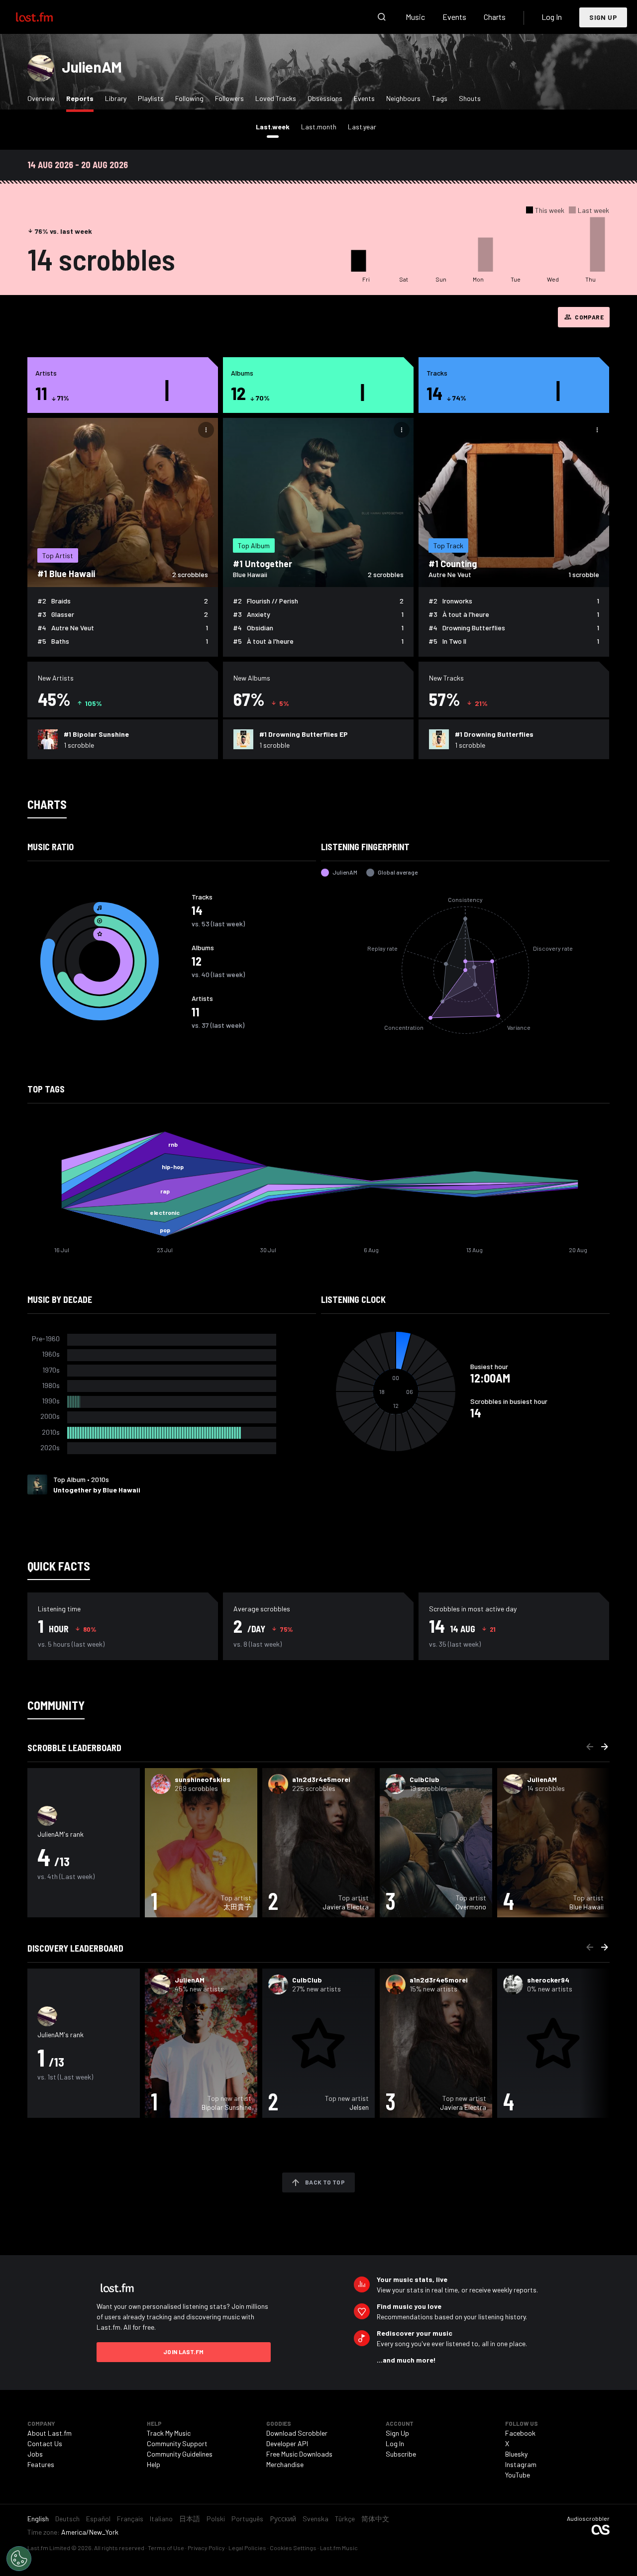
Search (382, 17)
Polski (216, 2519)
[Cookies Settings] (19, 2559)
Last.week (275, 126)
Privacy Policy (206, 2548)
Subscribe (401, 2454)
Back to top (325, 2182)
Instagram (521, 2464)
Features (41, 2464)
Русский (283, 2519)
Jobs (35, 2454)
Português (247, 2519)
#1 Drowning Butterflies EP (304, 734)
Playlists (151, 98)
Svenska (316, 2519)
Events (454, 17)
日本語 (190, 2519)
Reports (82, 98)
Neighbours (403, 98)
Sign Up (603, 17)
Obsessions (325, 98)
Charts (495, 17)
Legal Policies (247, 2548)
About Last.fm (50, 2433)
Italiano (161, 2519)
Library (116, 98)
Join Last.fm (184, 2352)
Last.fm (46, 17)
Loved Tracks (276, 98)
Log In (552, 17)
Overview (41, 98)
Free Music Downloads (299, 2454)
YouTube (518, 2475)
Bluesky (516, 2454)
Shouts (470, 98)
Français (130, 2519)
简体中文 (375, 2519)
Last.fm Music (339, 2548)
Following (189, 98)
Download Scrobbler (297, 2433)
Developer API (287, 2443)
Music (415, 17)
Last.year (362, 127)
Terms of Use (166, 2548)
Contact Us (45, 2443)
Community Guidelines (180, 2454)
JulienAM (92, 67)
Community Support (177, 2443)
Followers (229, 98)
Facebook (520, 2433)
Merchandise (285, 2464)
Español (98, 2519)
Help (154, 2464)
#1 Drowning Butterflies (494, 734)
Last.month (319, 127)
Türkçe (345, 2519)
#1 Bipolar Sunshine (96, 734)
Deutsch (67, 2519)
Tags (440, 98)
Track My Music (169, 2433)
